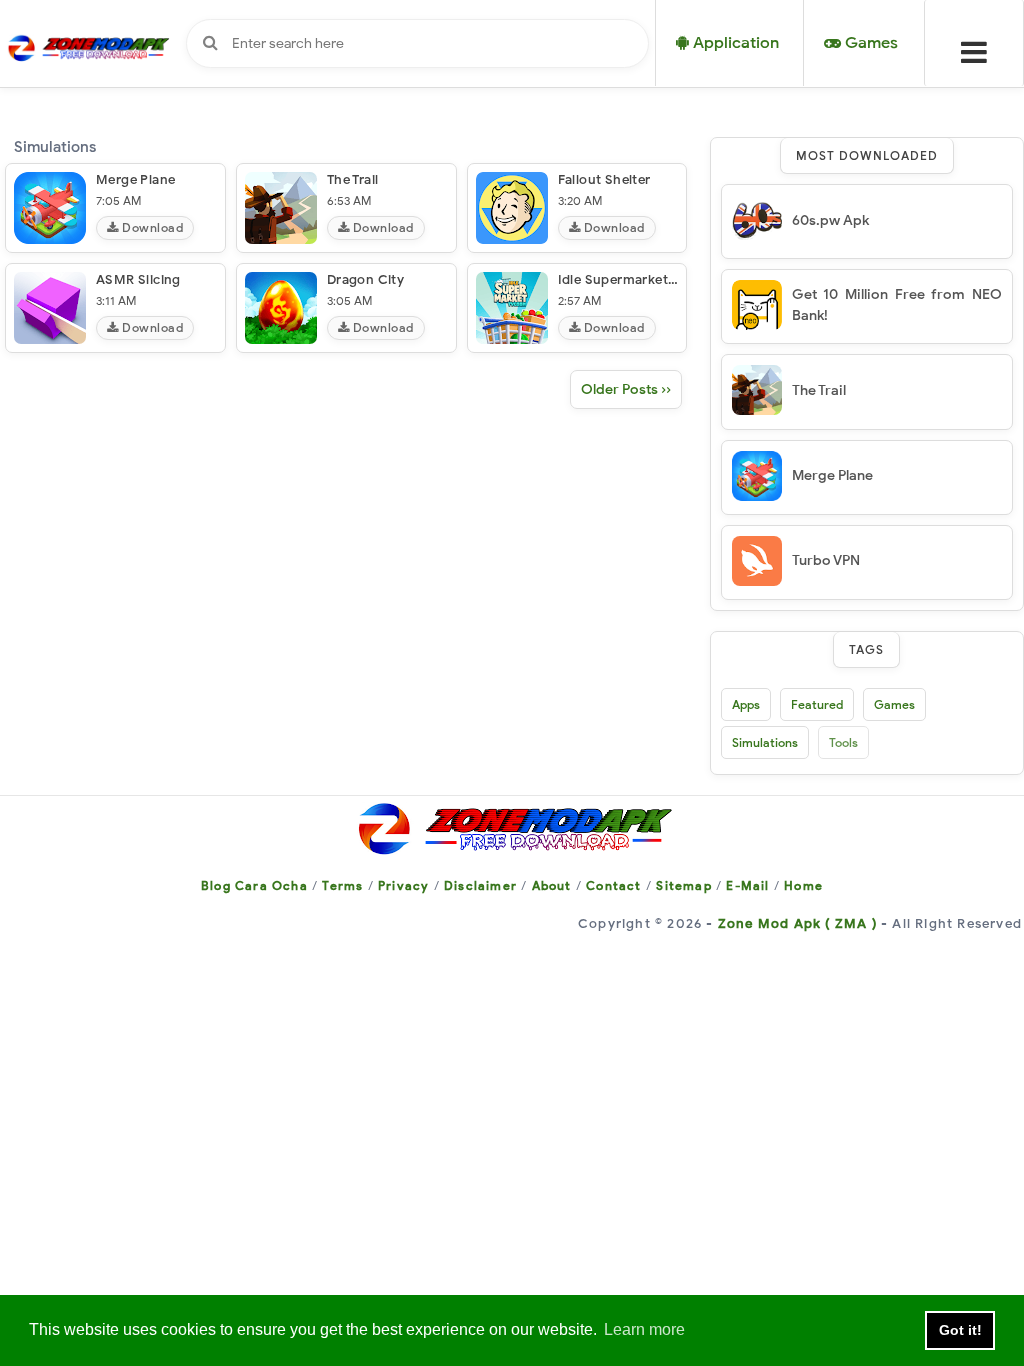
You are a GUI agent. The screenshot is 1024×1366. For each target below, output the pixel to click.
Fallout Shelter (604, 179)
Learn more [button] (644, 1329)
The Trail (353, 179)
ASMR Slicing (138, 279)
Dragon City (365, 279)
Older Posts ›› (626, 389)
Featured (817, 704)
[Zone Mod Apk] (512, 827)
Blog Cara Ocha (254, 885)
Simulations (765, 742)
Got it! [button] (960, 1330)
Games (894, 704)
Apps (746, 704)
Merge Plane (135, 179)
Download (151, 227)
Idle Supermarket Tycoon (637, 279)
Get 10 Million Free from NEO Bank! (897, 305)
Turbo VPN (826, 560)
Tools (843, 742)
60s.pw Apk (830, 220)
